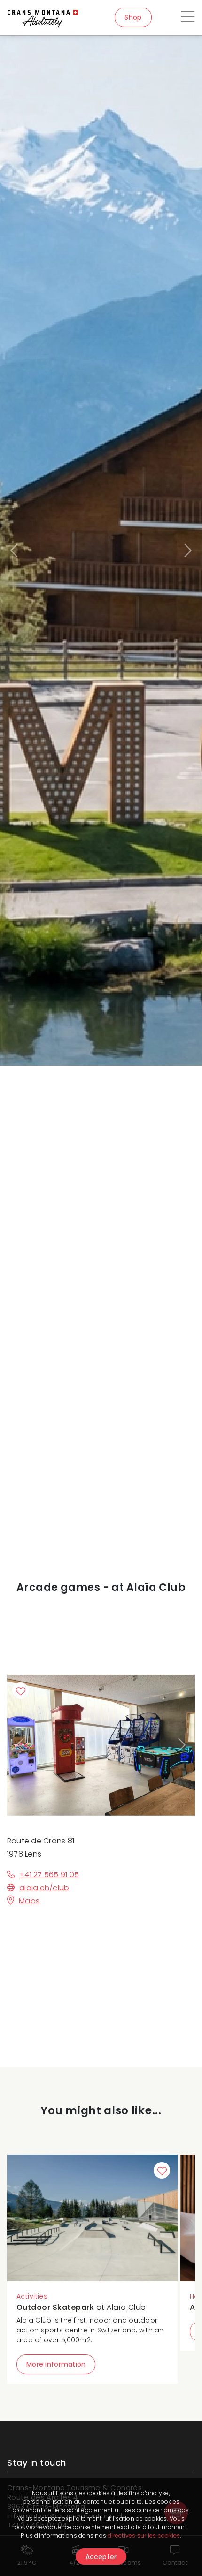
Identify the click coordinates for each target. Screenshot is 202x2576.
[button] (15, 551)
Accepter (101, 2557)
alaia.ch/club (44, 1888)
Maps (29, 1901)
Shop (133, 17)
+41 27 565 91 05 (49, 1875)
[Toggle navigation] (188, 18)
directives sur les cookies (144, 2535)
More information (56, 2364)
